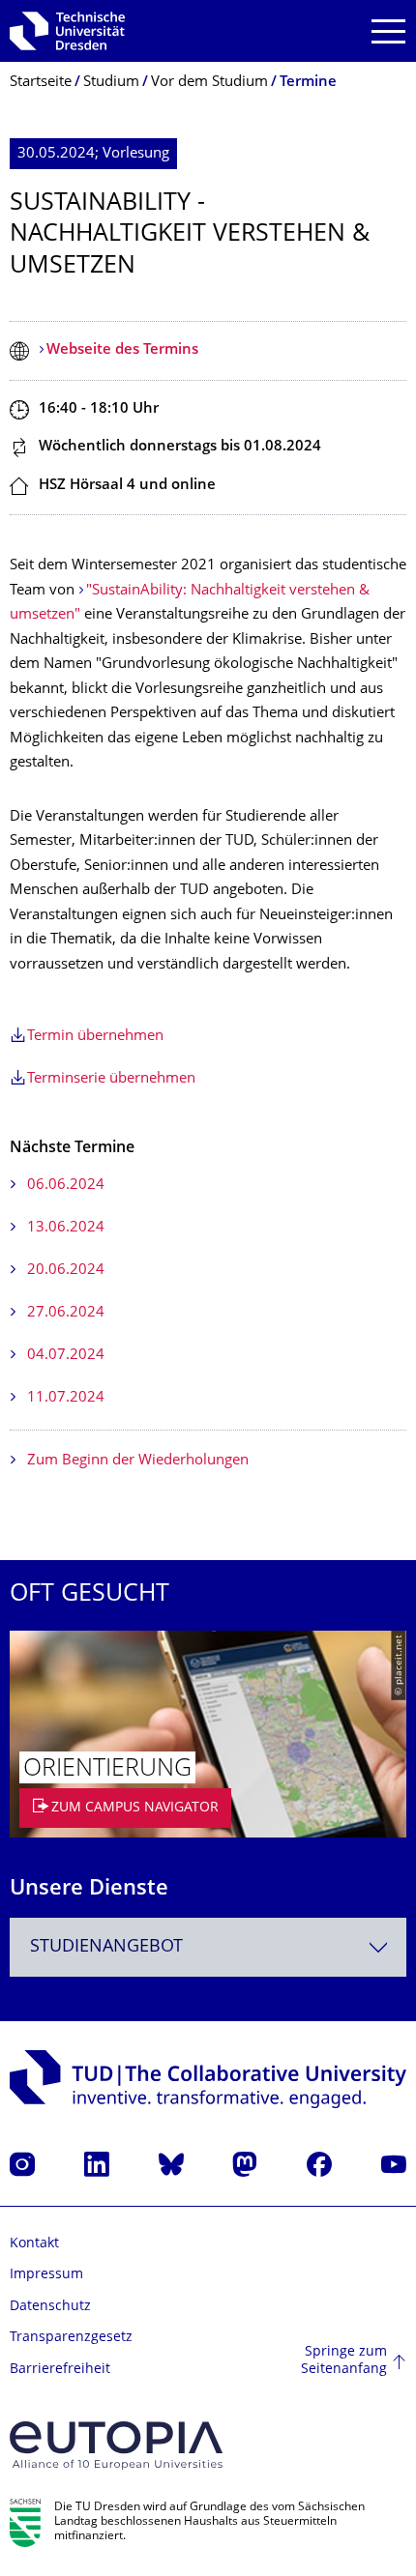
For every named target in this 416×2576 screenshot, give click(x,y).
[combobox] (208, 1947)
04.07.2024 (66, 1356)
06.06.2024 (66, 1186)
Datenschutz (50, 2307)
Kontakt (34, 2244)
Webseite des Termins (122, 350)
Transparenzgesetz (71, 2338)
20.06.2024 (66, 1271)
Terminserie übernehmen (111, 1079)
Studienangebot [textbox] (106, 1947)
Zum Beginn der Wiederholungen (138, 1461)
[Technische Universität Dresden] (67, 31)
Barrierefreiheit (60, 2370)
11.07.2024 (66, 1398)
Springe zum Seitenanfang (344, 2361)
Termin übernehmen (95, 1037)
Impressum (46, 2275)
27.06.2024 (66, 1313)
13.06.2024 (66, 1228)
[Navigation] (388, 31)
